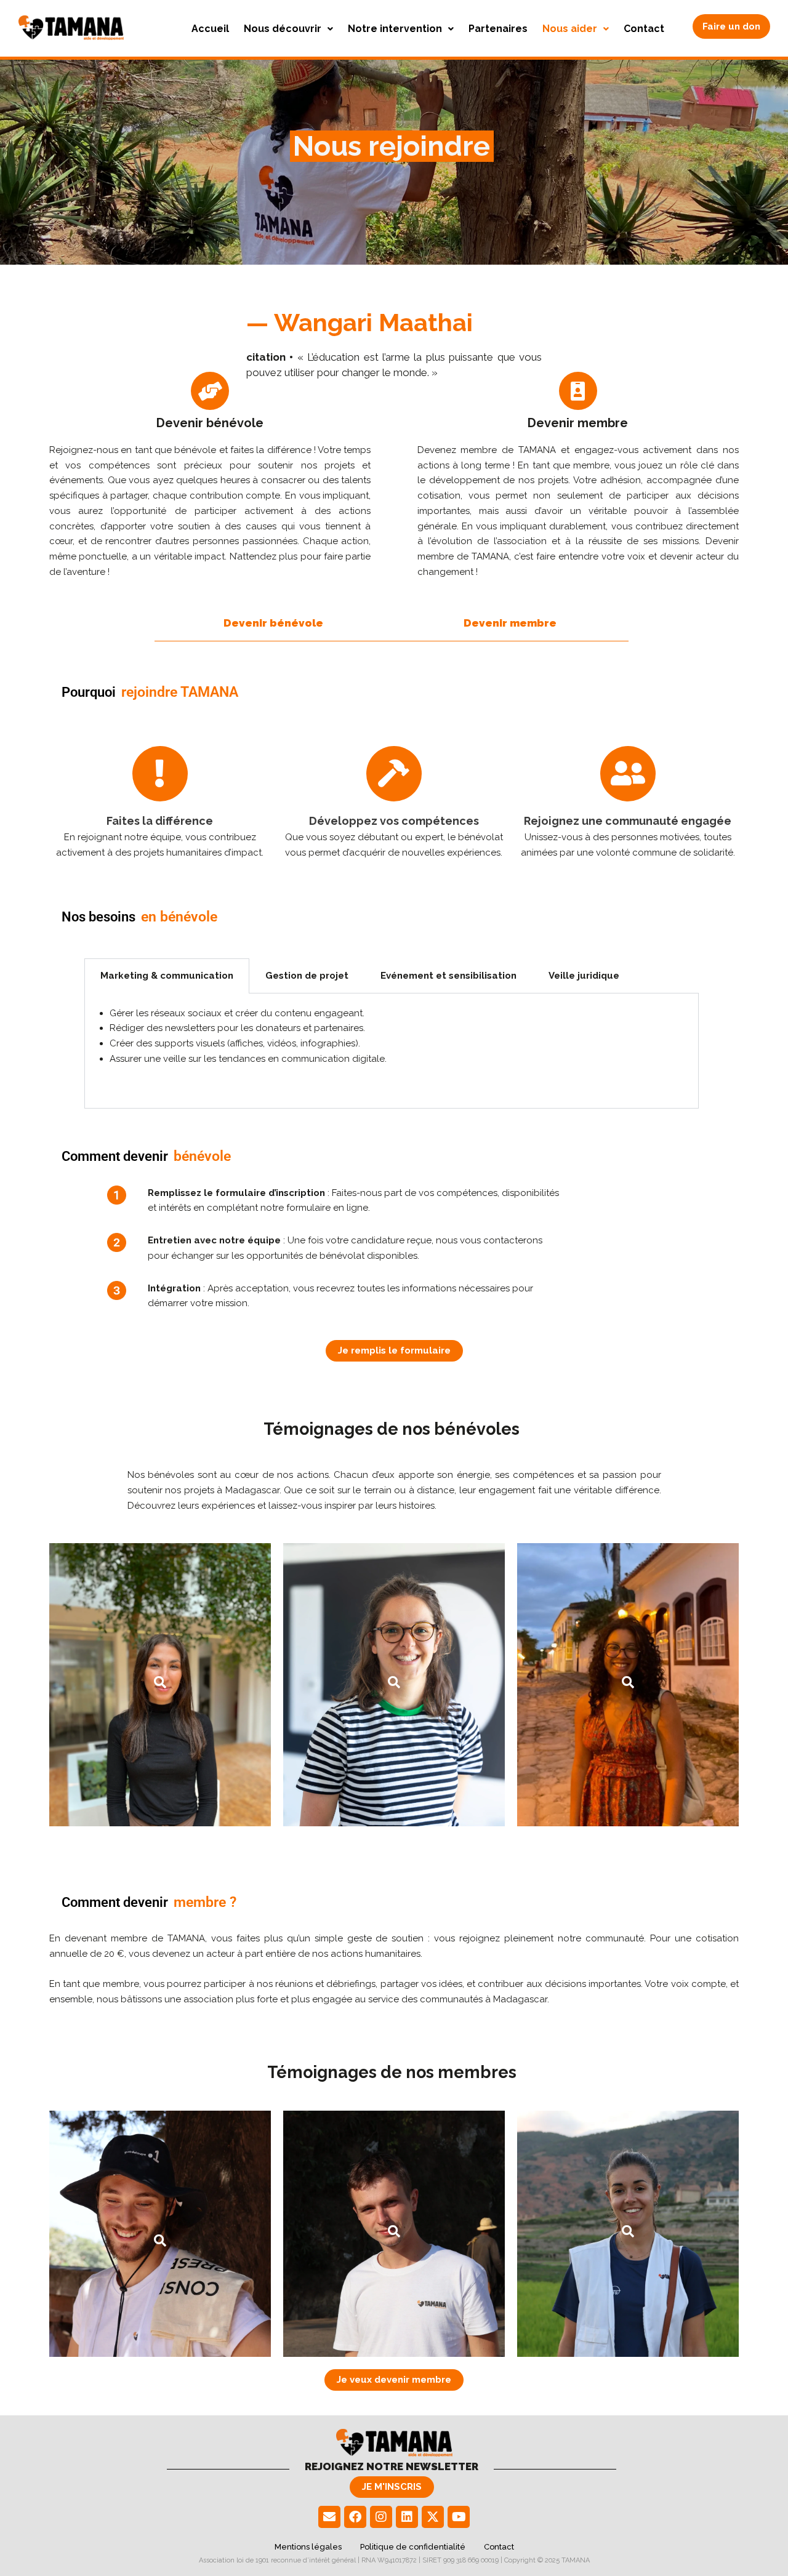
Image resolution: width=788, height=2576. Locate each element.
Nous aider (570, 29)
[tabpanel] (392, 1051)
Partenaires (498, 29)
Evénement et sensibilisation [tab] (448, 976)
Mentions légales (308, 2547)
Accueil (210, 29)
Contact (644, 29)
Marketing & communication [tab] (167, 976)
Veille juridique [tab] (584, 976)
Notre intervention (395, 29)
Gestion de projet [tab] (307, 976)
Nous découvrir (283, 29)
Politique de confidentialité (413, 2547)
